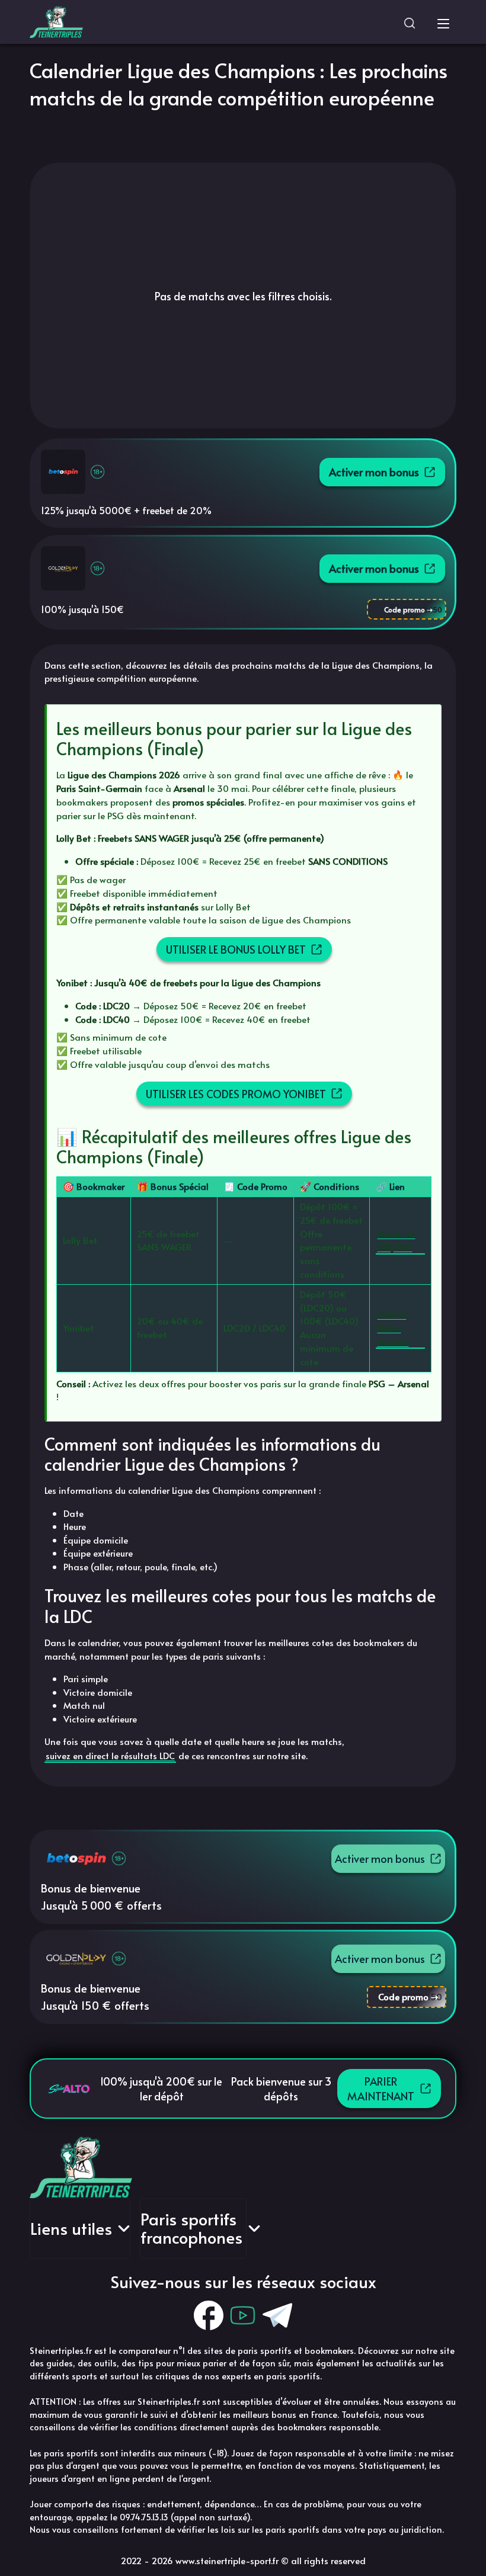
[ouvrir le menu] (443, 22)
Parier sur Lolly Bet (396, 1240)
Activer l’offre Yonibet (393, 1328)
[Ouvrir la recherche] (410, 22)
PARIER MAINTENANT (381, 2089)
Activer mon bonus (374, 472)
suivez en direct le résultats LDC (110, 1755)
